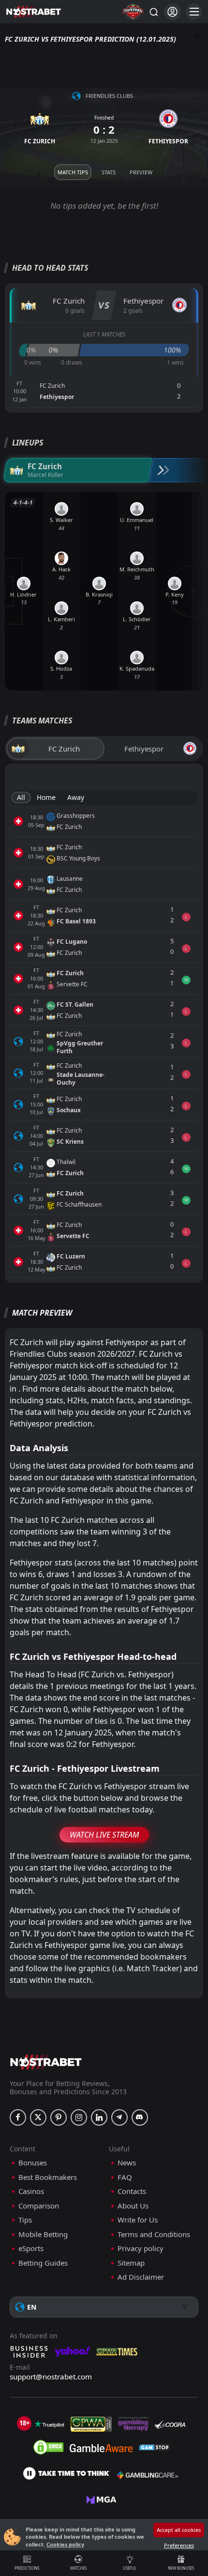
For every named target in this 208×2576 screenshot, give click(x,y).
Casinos (31, 2191)
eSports (31, 2248)
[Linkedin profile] (99, 2117)
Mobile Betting (43, 2234)
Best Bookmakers (48, 2177)
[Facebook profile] (18, 2117)
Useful (130, 2568)
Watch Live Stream (104, 1835)
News (127, 2163)
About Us (133, 2206)
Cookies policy (65, 2544)
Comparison (39, 2206)
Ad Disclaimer (141, 2277)
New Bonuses (181, 2568)
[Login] (172, 12)
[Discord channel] (140, 2117)
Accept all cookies (179, 2530)
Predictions (27, 2568)
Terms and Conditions (154, 2234)
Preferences (179, 2545)
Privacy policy (141, 2248)
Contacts (132, 2191)
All (21, 797)
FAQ (125, 2177)
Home (46, 797)
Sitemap (131, 2263)
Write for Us (138, 2220)
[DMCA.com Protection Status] (48, 2447)
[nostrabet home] (46, 2062)
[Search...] (153, 12)
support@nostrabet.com (51, 2377)
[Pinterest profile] (59, 2117)
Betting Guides (43, 2263)
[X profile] (38, 2117)
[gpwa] (91, 2424)
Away (76, 797)
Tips (25, 2220)
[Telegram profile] (119, 2117)
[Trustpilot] (49, 2424)
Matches (78, 2568)
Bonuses (33, 2163)
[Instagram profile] (79, 2117)
